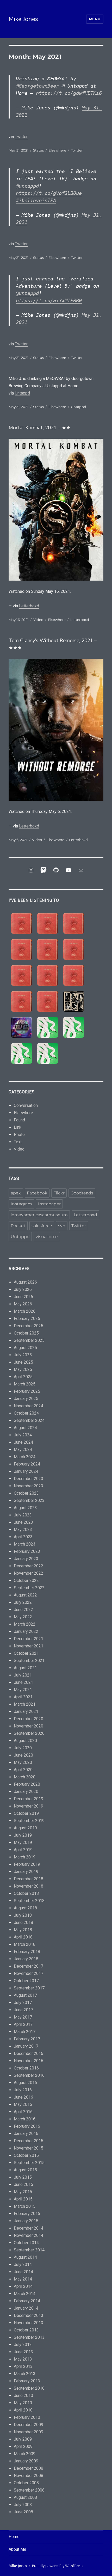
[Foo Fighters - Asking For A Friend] (74, 1001)
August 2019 (25, 1828)
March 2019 (25, 1857)
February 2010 (27, 2417)
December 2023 (29, 1479)
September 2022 (29, 1588)
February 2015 (27, 2214)
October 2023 (26, 1493)
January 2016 (26, 2134)
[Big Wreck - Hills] (22, 923)
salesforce (42, 1226)
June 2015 (23, 2184)
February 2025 (27, 1391)
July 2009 (23, 2439)
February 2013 (27, 2381)
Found (19, 1120)
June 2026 (23, 1297)
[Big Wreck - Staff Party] (48, 1001)
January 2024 (26, 1471)
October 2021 (26, 1653)
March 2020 (25, 1777)
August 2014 (25, 2257)
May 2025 (23, 1369)
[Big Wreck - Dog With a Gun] (22, 949)
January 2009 (26, 2461)
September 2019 (29, 1821)
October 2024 (26, 1413)
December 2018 (29, 1879)
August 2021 (25, 1668)
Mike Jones (23, 19)
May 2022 (23, 1617)
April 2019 (23, 1850)
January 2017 (26, 2046)
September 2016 (29, 2075)
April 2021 (23, 1697)
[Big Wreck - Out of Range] (22, 975)
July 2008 (23, 2505)
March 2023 (25, 1544)
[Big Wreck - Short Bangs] (48, 975)
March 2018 (25, 1944)
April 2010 (23, 2410)
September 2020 (29, 1733)
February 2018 (27, 1952)
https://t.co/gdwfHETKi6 (69, 93)
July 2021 (23, 1675)
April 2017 (23, 2024)
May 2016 (23, 2104)
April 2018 (23, 1937)
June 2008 (23, 2512)
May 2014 (23, 2279)
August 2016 (25, 2083)
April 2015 (23, 2199)
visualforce (47, 1237)
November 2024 (29, 1406)
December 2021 (29, 1639)
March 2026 (25, 1311)
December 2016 (29, 2053)
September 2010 (29, 2388)
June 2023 (23, 1522)
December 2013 (29, 2315)
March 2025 (25, 1384)
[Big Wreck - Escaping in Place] (74, 923)
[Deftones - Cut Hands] (22, 1053)
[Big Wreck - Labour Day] (48, 923)
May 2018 (23, 1930)
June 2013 (23, 2352)
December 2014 (29, 2228)
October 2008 (26, 2483)
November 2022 (29, 1573)
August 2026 (25, 1282)
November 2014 (29, 2235)
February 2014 (27, 2301)
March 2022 (25, 1624)
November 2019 (29, 1806)
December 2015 (29, 2141)
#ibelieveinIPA (36, 200)
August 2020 (25, 1741)
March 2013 (25, 2374)
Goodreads (82, 1193)
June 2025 (23, 1362)
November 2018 (29, 1886)
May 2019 (23, 1842)
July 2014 (23, 2265)
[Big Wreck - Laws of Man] (48, 949)
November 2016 (29, 2061)
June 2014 (23, 2272)
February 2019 (27, 1864)
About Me (17, 2549)
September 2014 (29, 2250)
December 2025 (29, 1326)
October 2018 (26, 1893)
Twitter (21, 137)
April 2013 (23, 2366)
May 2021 (23, 1690)
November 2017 (29, 1973)
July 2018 (23, 1915)
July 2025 (23, 1355)
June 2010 (23, 2396)
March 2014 (25, 2294)
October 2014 (26, 2243)
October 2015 (26, 2155)
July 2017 (23, 2003)
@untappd (27, 186)
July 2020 (23, 1748)
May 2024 (23, 1450)
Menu (95, 19)
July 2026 (23, 1289)
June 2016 (23, 2097)
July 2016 (23, 2090)
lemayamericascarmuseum (39, 1215)
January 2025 (26, 1399)
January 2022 (26, 1631)
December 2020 (29, 1719)
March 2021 (25, 1704)
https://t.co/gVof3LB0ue (49, 193)
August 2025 (25, 1348)
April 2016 (23, 2112)
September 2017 (29, 1988)
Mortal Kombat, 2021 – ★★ (40, 428)
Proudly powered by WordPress (58, 2566)
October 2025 (26, 1333)
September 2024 (29, 1420)
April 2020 (23, 1770)
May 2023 (23, 1530)
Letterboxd (29, 606)
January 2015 (26, 2221)
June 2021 (23, 1682)
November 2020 (29, 1726)
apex (16, 1193)
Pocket (18, 1226)
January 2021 (26, 1711)
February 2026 (27, 1319)
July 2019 (23, 1835)
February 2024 (27, 1464)
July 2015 (23, 2177)
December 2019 (29, 1799)
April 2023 (23, 1537)
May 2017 (23, 2017)
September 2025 (29, 1340)
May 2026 (23, 1304)
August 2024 (25, 1428)
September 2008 (29, 2490)
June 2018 (23, 1923)
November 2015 (29, 2148)
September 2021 (29, 1661)
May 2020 (23, 1762)
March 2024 (25, 1457)
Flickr (59, 1193)
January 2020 (26, 1792)
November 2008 (29, 2476)
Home (14, 2537)
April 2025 (23, 1377)
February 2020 (27, 1784)
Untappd (22, 393)
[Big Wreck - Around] (74, 949)
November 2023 (29, 1486)
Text (18, 1142)
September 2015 (29, 2163)
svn (62, 1226)
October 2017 (26, 1981)
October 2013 (26, 2330)
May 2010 (23, 2403)
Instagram (21, 1204)
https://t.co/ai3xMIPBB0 (49, 300)
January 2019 (26, 1872)
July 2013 (23, 2345)
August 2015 (25, 2170)
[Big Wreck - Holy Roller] (22, 1001)
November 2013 (29, 2323)
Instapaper (49, 1204)
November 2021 (29, 1646)
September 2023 (29, 1500)
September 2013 (29, 2337)
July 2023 (23, 1515)
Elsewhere (57, 150)
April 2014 (23, 2286)
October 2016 (26, 2068)
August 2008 (25, 2497)
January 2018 (26, 1959)
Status (38, 150)
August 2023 (25, 1508)
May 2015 (23, 2192)
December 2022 (29, 1566)
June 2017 (23, 2010)
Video (38, 620)
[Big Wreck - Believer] (74, 975)
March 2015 (25, 2206)
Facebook (37, 1193)
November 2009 (29, 2432)
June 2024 (23, 1442)
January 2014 (26, 2308)
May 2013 (23, 2359)
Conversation (26, 1105)
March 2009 (25, 2454)
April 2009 (23, 2446)
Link (18, 1127)
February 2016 (27, 2126)
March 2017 (25, 2032)
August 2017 (25, 1995)
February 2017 (27, 2039)
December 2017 (29, 1966)
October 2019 (26, 1813)
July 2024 (23, 1435)
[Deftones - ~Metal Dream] (74, 1027)
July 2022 (23, 1602)
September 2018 (29, 1901)
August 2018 (25, 1908)
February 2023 (27, 1551)
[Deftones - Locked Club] (48, 1027)
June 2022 (23, 1610)
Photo (19, 1135)
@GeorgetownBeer (37, 86)
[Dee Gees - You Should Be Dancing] (22, 1027)
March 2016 (25, 2119)
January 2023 (26, 1559)
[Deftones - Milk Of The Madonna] (48, 1053)
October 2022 (26, 1581)
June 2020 (23, 1755)
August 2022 (25, 1595)
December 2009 (29, 2425)
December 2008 (29, 2468)
